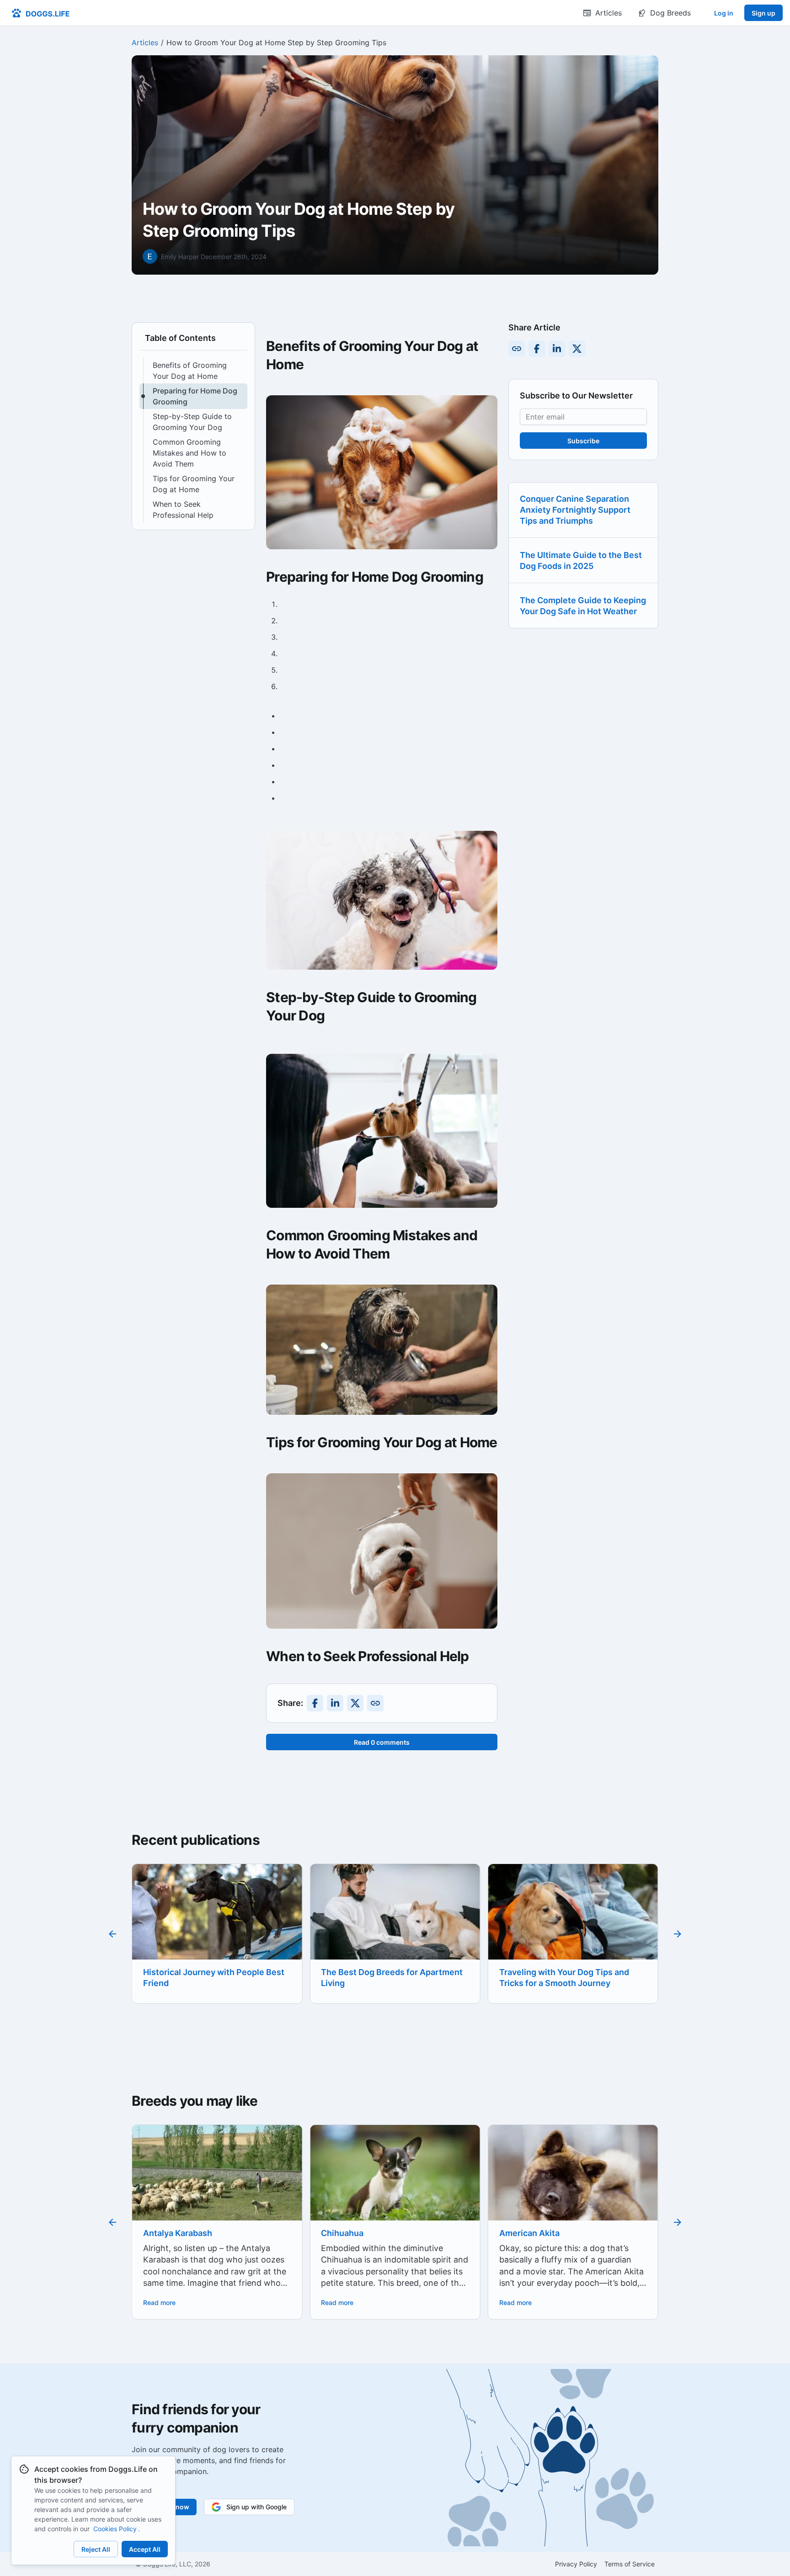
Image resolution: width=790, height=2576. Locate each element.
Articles (145, 42)
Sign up (763, 13)
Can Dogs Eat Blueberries (550, 1972)
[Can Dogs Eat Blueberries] (573, 1922)
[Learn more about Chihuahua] (217, 2182)
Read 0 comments (382, 1742)
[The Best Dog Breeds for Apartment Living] (217, 1921)
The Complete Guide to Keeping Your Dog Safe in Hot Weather (583, 606)
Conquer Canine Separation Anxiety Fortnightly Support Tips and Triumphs (575, 510)
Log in (724, 13)
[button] (193, 371)
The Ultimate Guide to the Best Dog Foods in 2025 (581, 560)
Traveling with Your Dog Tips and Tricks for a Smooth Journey (386, 1978)
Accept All (145, 2549)
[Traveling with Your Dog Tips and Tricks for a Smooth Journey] (395, 1921)
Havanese (519, 2233)
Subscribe (583, 441)
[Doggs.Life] (40, 13)
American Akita (351, 2233)
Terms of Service (630, 2564)
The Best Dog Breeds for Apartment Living (214, 1978)
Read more (159, 2302)
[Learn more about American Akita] (395, 2193)
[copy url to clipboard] (375, 1703)
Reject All (96, 2549)
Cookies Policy (115, 2529)
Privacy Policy (576, 2564)
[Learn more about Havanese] (573, 2182)
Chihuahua (164, 2233)
